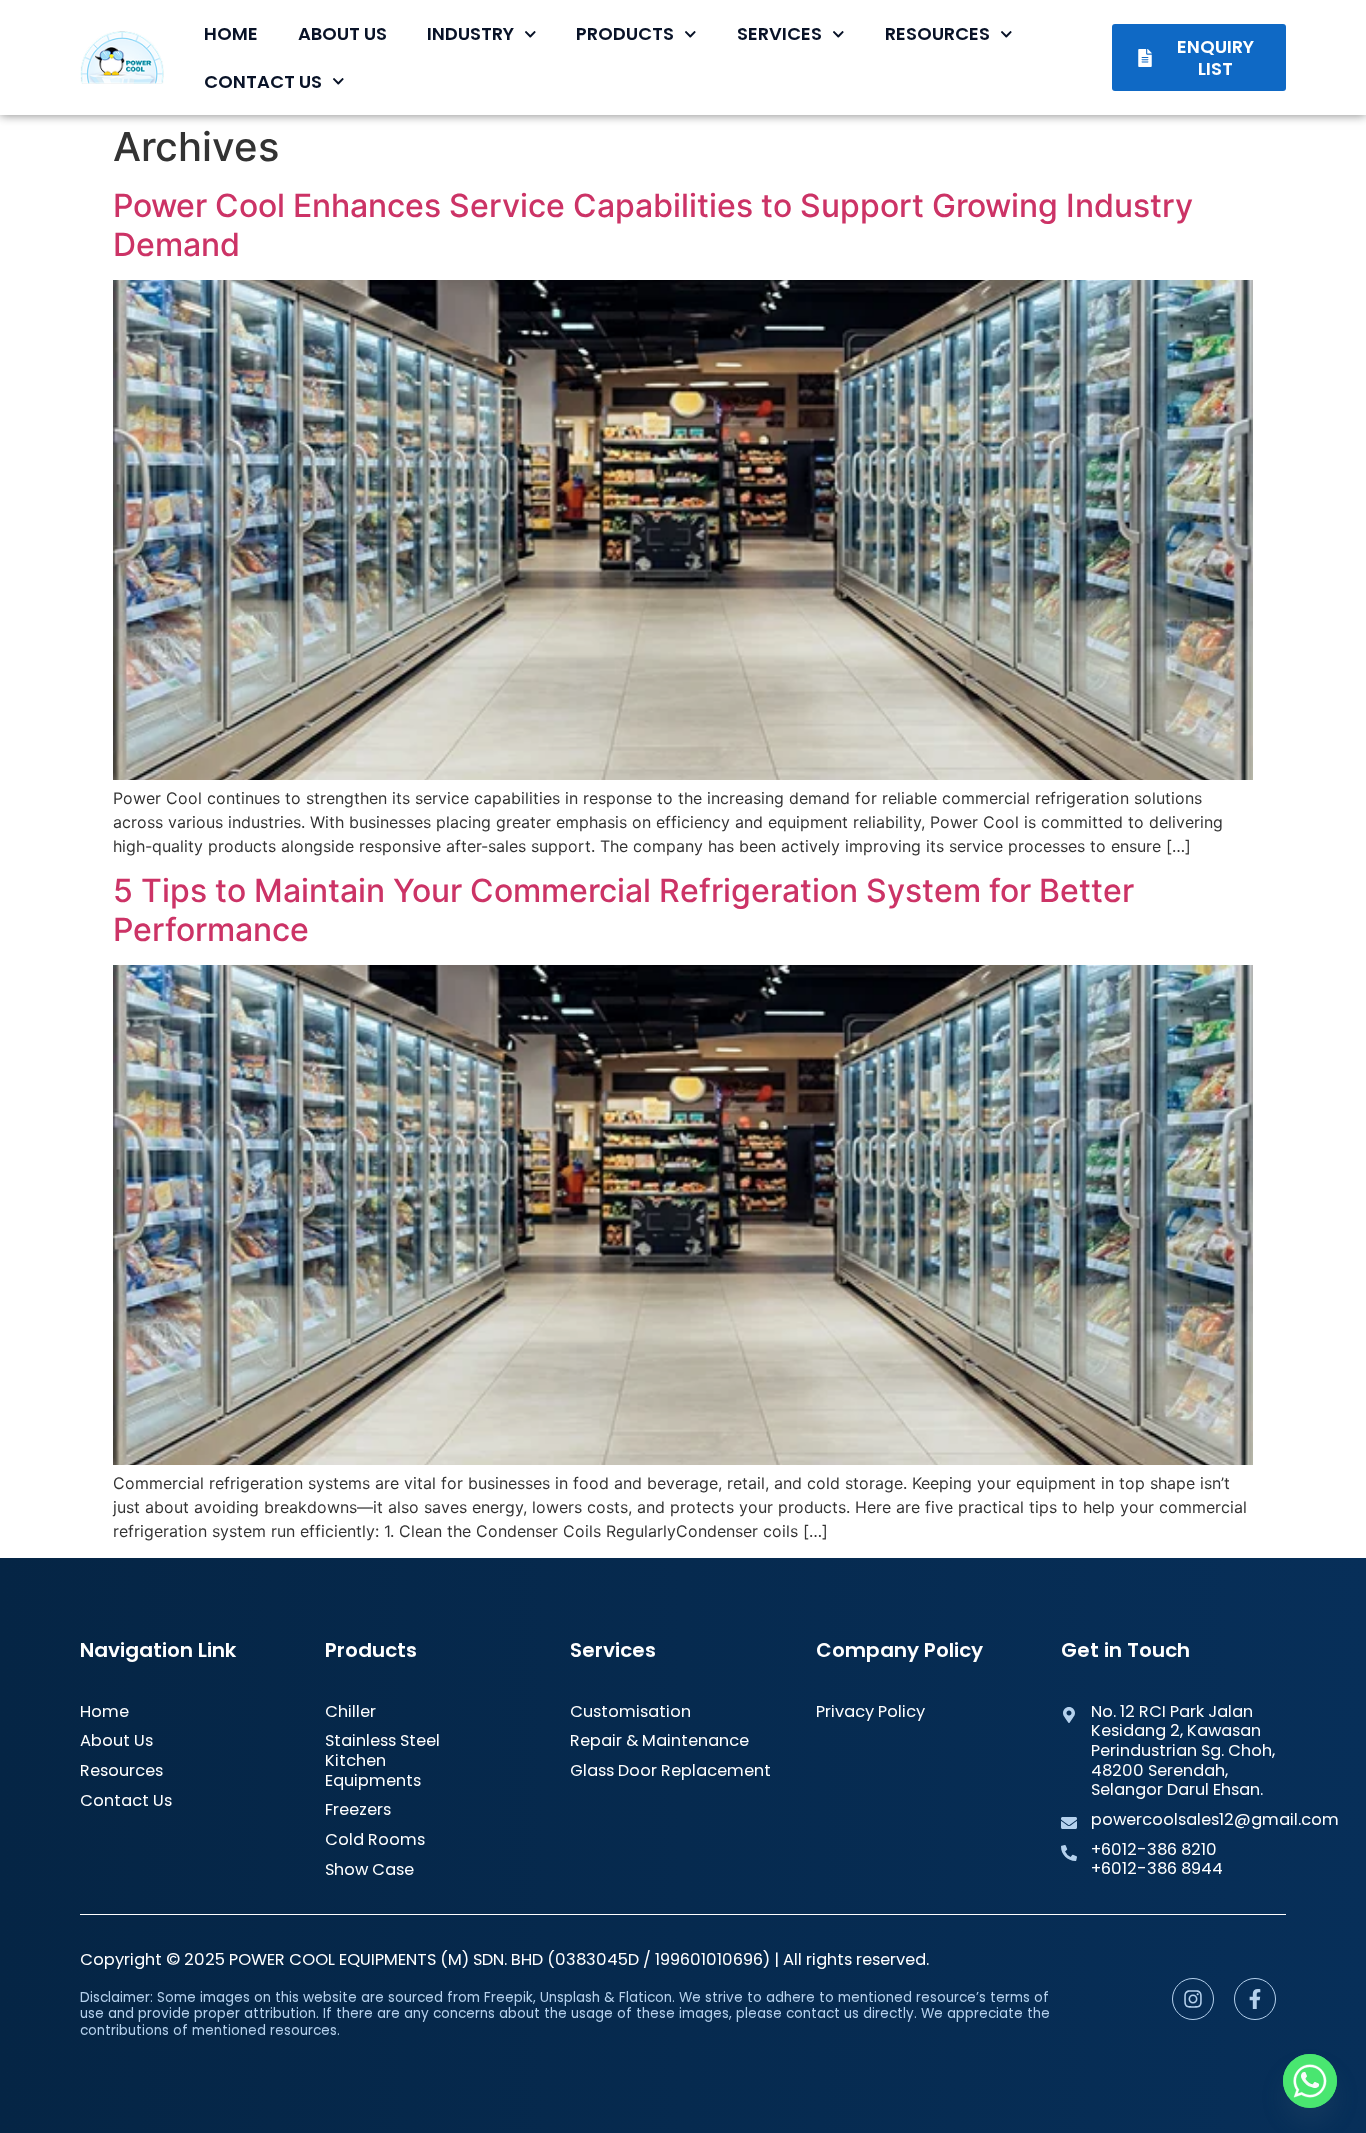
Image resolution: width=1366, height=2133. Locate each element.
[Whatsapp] (1310, 2081)
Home (231, 33)
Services (779, 33)
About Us (342, 33)
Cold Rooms (375, 1840)
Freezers (358, 1810)
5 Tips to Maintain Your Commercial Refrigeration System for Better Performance (623, 909)
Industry (470, 33)
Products (625, 33)
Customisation (630, 1712)
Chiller (350, 1712)
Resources (937, 33)
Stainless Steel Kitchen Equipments (382, 1760)
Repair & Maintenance (659, 1741)
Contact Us (263, 81)
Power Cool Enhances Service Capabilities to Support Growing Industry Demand (653, 224)
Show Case (369, 1870)
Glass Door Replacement (670, 1771)
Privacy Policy (870, 1712)
